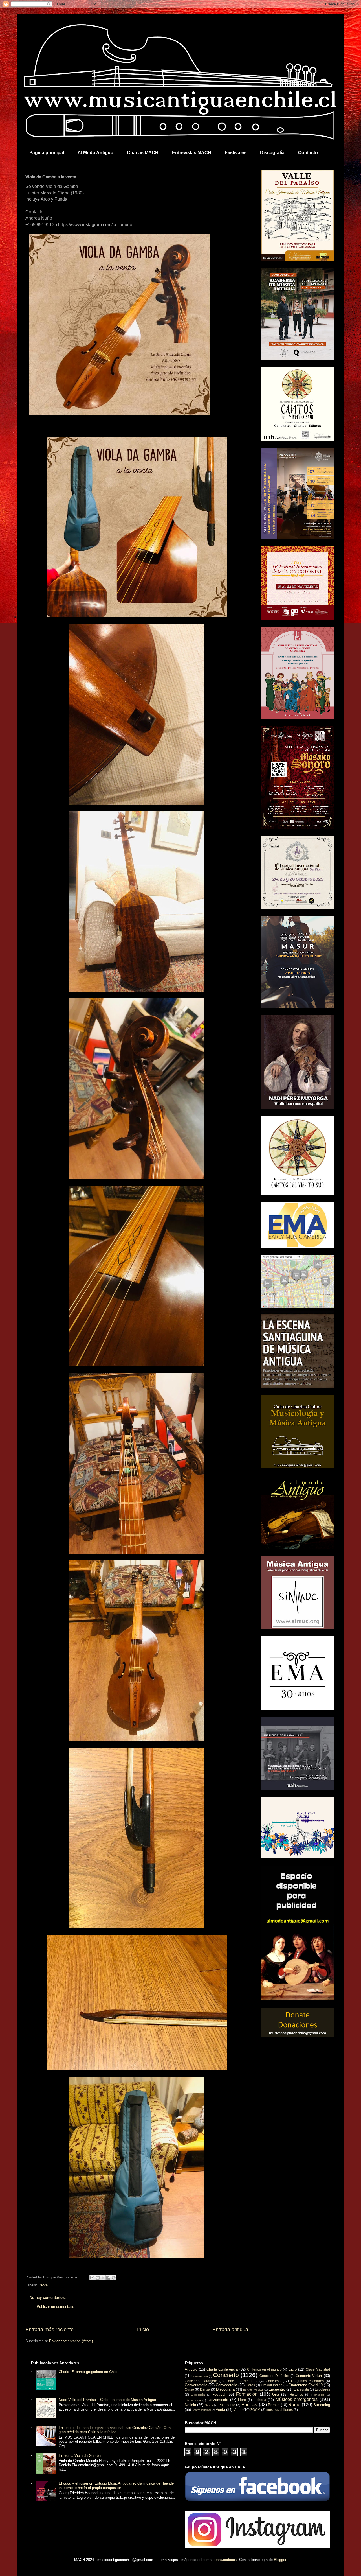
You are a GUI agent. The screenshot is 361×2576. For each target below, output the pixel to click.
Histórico (296, 2394)
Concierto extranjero (201, 2381)
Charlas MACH (143, 153)
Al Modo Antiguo (95, 153)
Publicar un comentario (55, 2307)
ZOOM (255, 2410)
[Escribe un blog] (98, 2278)
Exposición (198, 2395)
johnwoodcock (225, 2560)
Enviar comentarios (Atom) (71, 2341)
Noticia (190, 2405)
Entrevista (301, 2389)
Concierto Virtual (309, 2376)
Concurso (273, 2381)
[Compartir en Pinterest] (114, 2278)
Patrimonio (227, 2405)
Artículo (191, 2369)
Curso (189, 2389)
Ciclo (293, 2369)
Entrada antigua (230, 2330)
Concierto (226, 2375)
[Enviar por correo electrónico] (92, 2278)
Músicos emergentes (297, 2399)
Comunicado (200, 2376)
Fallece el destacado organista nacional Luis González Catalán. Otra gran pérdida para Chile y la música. (115, 2430)
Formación (247, 2394)
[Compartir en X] (103, 2278)
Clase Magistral (318, 2369)
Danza (205, 2389)
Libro (242, 2400)
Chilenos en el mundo (264, 2369)
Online (209, 2405)
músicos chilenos (279, 2410)
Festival (219, 2394)
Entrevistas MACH (192, 153)
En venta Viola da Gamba (80, 2456)
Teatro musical (201, 2410)
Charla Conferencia (222, 2369)
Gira (276, 2394)
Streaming (322, 2405)
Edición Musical (253, 2390)
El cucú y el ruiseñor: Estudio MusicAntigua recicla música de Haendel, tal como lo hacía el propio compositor (117, 2486)
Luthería (260, 2400)
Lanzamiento (218, 2400)
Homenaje (318, 2395)
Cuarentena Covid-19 (306, 2385)
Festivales (236, 153)
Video (238, 2410)
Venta (43, 2285)
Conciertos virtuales (241, 2381)
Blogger (280, 2560)
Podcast (250, 2405)
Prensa (274, 2405)
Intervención (193, 2400)
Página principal (47, 153)
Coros (250, 2385)
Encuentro (277, 2389)
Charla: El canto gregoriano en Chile (88, 2372)
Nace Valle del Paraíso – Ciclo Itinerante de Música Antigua (107, 2400)
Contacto (308, 153)
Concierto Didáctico (275, 2376)
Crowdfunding (272, 2385)
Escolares (322, 2389)
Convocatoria (226, 2385)
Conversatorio (196, 2385)
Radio (294, 2405)
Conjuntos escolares (307, 2381)
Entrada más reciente (49, 2330)
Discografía (272, 153)
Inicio (143, 2330)
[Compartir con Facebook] (108, 2278)
